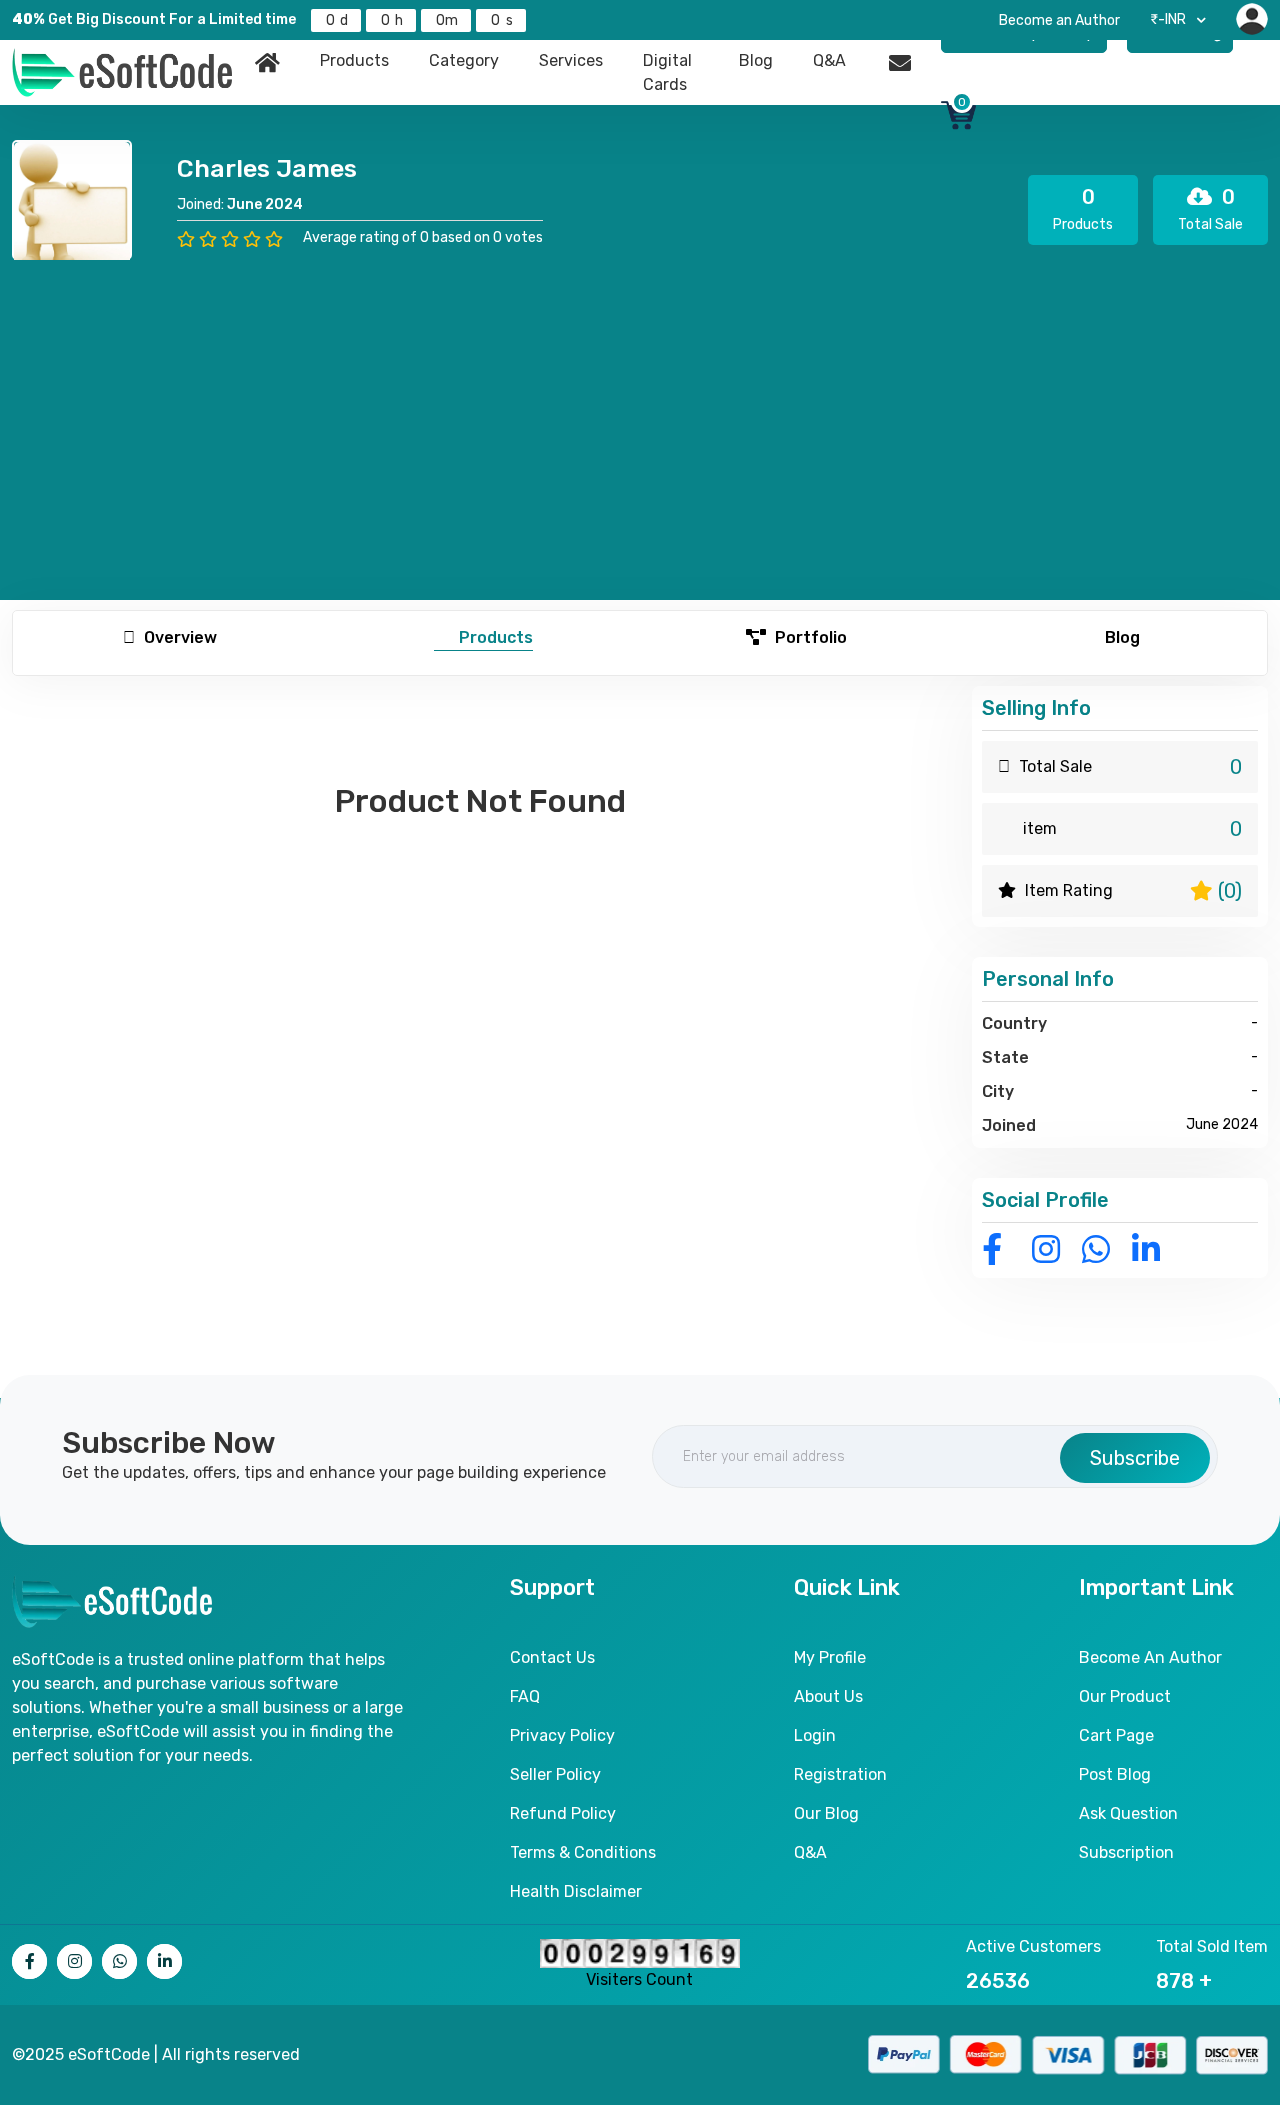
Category (464, 60)
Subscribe (1135, 1458)
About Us (828, 1696)
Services (571, 60)
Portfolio (809, 637)
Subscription (1126, 1852)
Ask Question (1128, 1813)
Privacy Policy (562, 1735)
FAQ (525, 1696)
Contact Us (552, 1657)
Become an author (1150, 1657)
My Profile (830, 1657)
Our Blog (826, 1813)
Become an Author (1059, 20)
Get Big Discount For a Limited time (154, 19)
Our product (1125, 1696)
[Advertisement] (640, 410)
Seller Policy (555, 1774)
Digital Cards (667, 72)
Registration (840, 1774)
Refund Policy (563, 1813)
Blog (756, 60)
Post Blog (1115, 1774)
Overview (178, 637)
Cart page (1116, 1735)
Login (815, 1735)
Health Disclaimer (576, 1891)
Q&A (829, 60)
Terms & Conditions (583, 1852)
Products (354, 60)
